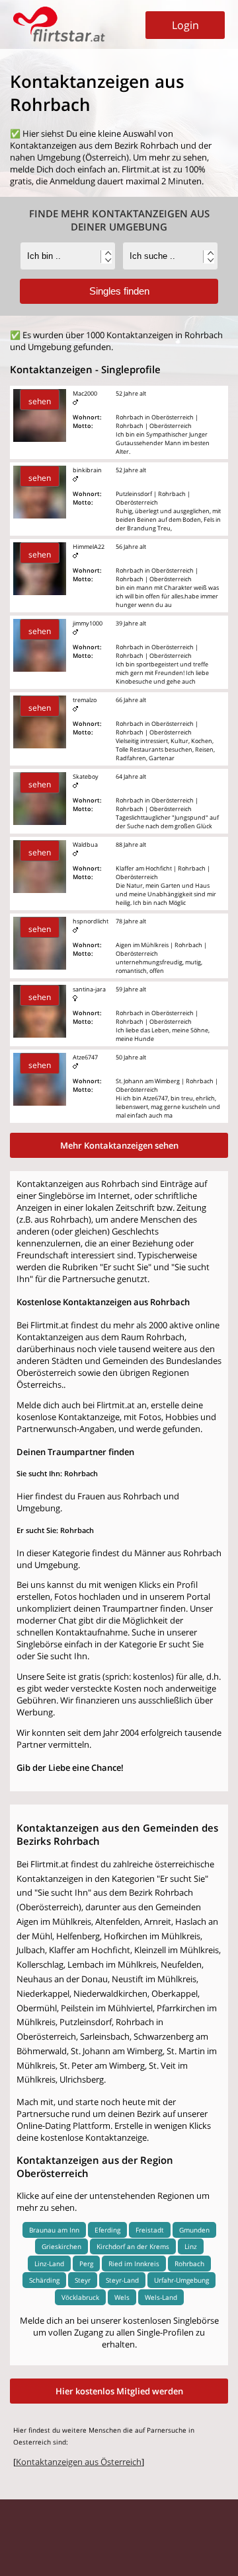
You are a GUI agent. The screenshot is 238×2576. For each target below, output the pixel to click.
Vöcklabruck (80, 2297)
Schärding (44, 2280)
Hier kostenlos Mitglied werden (119, 2391)
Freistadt (150, 2230)
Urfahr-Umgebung (181, 2280)
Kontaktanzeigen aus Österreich (79, 2462)
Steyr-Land (122, 2280)
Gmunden (194, 2230)
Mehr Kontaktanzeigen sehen (119, 1145)
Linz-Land (49, 2264)
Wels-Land (161, 2297)
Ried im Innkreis (134, 2264)
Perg (86, 2264)
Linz (191, 2246)
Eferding (107, 2230)
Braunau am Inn (54, 2230)
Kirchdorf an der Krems (133, 2246)
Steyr (83, 2280)
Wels (122, 2297)
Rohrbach (189, 2264)
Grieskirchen (61, 2246)
